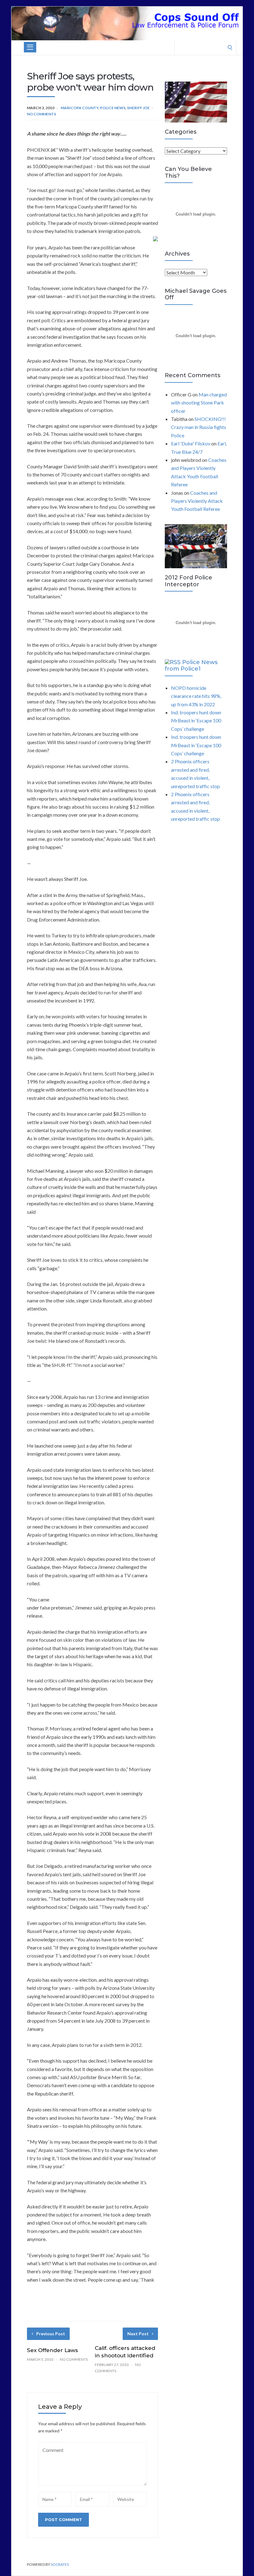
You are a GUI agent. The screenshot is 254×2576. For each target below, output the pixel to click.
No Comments (42, 114)
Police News (113, 108)
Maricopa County (80, 108)
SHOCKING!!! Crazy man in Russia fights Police (199, 427)
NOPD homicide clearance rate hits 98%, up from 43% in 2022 (196, 696)
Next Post (138, 2334)
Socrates (60, 2564)
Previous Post (51, 2334)
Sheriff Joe (138, 108)
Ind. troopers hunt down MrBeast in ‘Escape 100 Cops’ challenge (196, 721)
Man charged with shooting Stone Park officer (199, 403)
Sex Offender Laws (53, 2350)
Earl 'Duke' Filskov (191, 443)
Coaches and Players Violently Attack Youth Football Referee (197, 501)
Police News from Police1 (191, 666)
